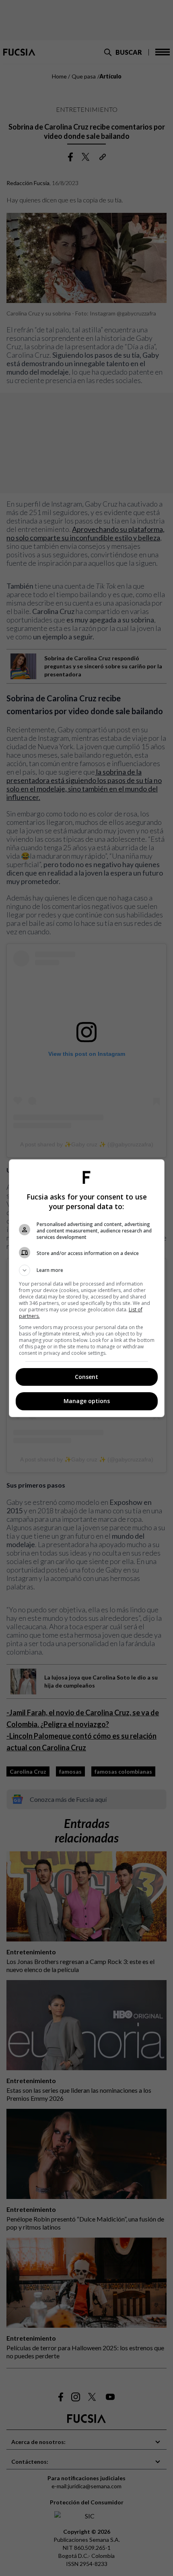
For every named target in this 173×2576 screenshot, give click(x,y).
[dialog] (87, 1288)
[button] (87, 1270)
